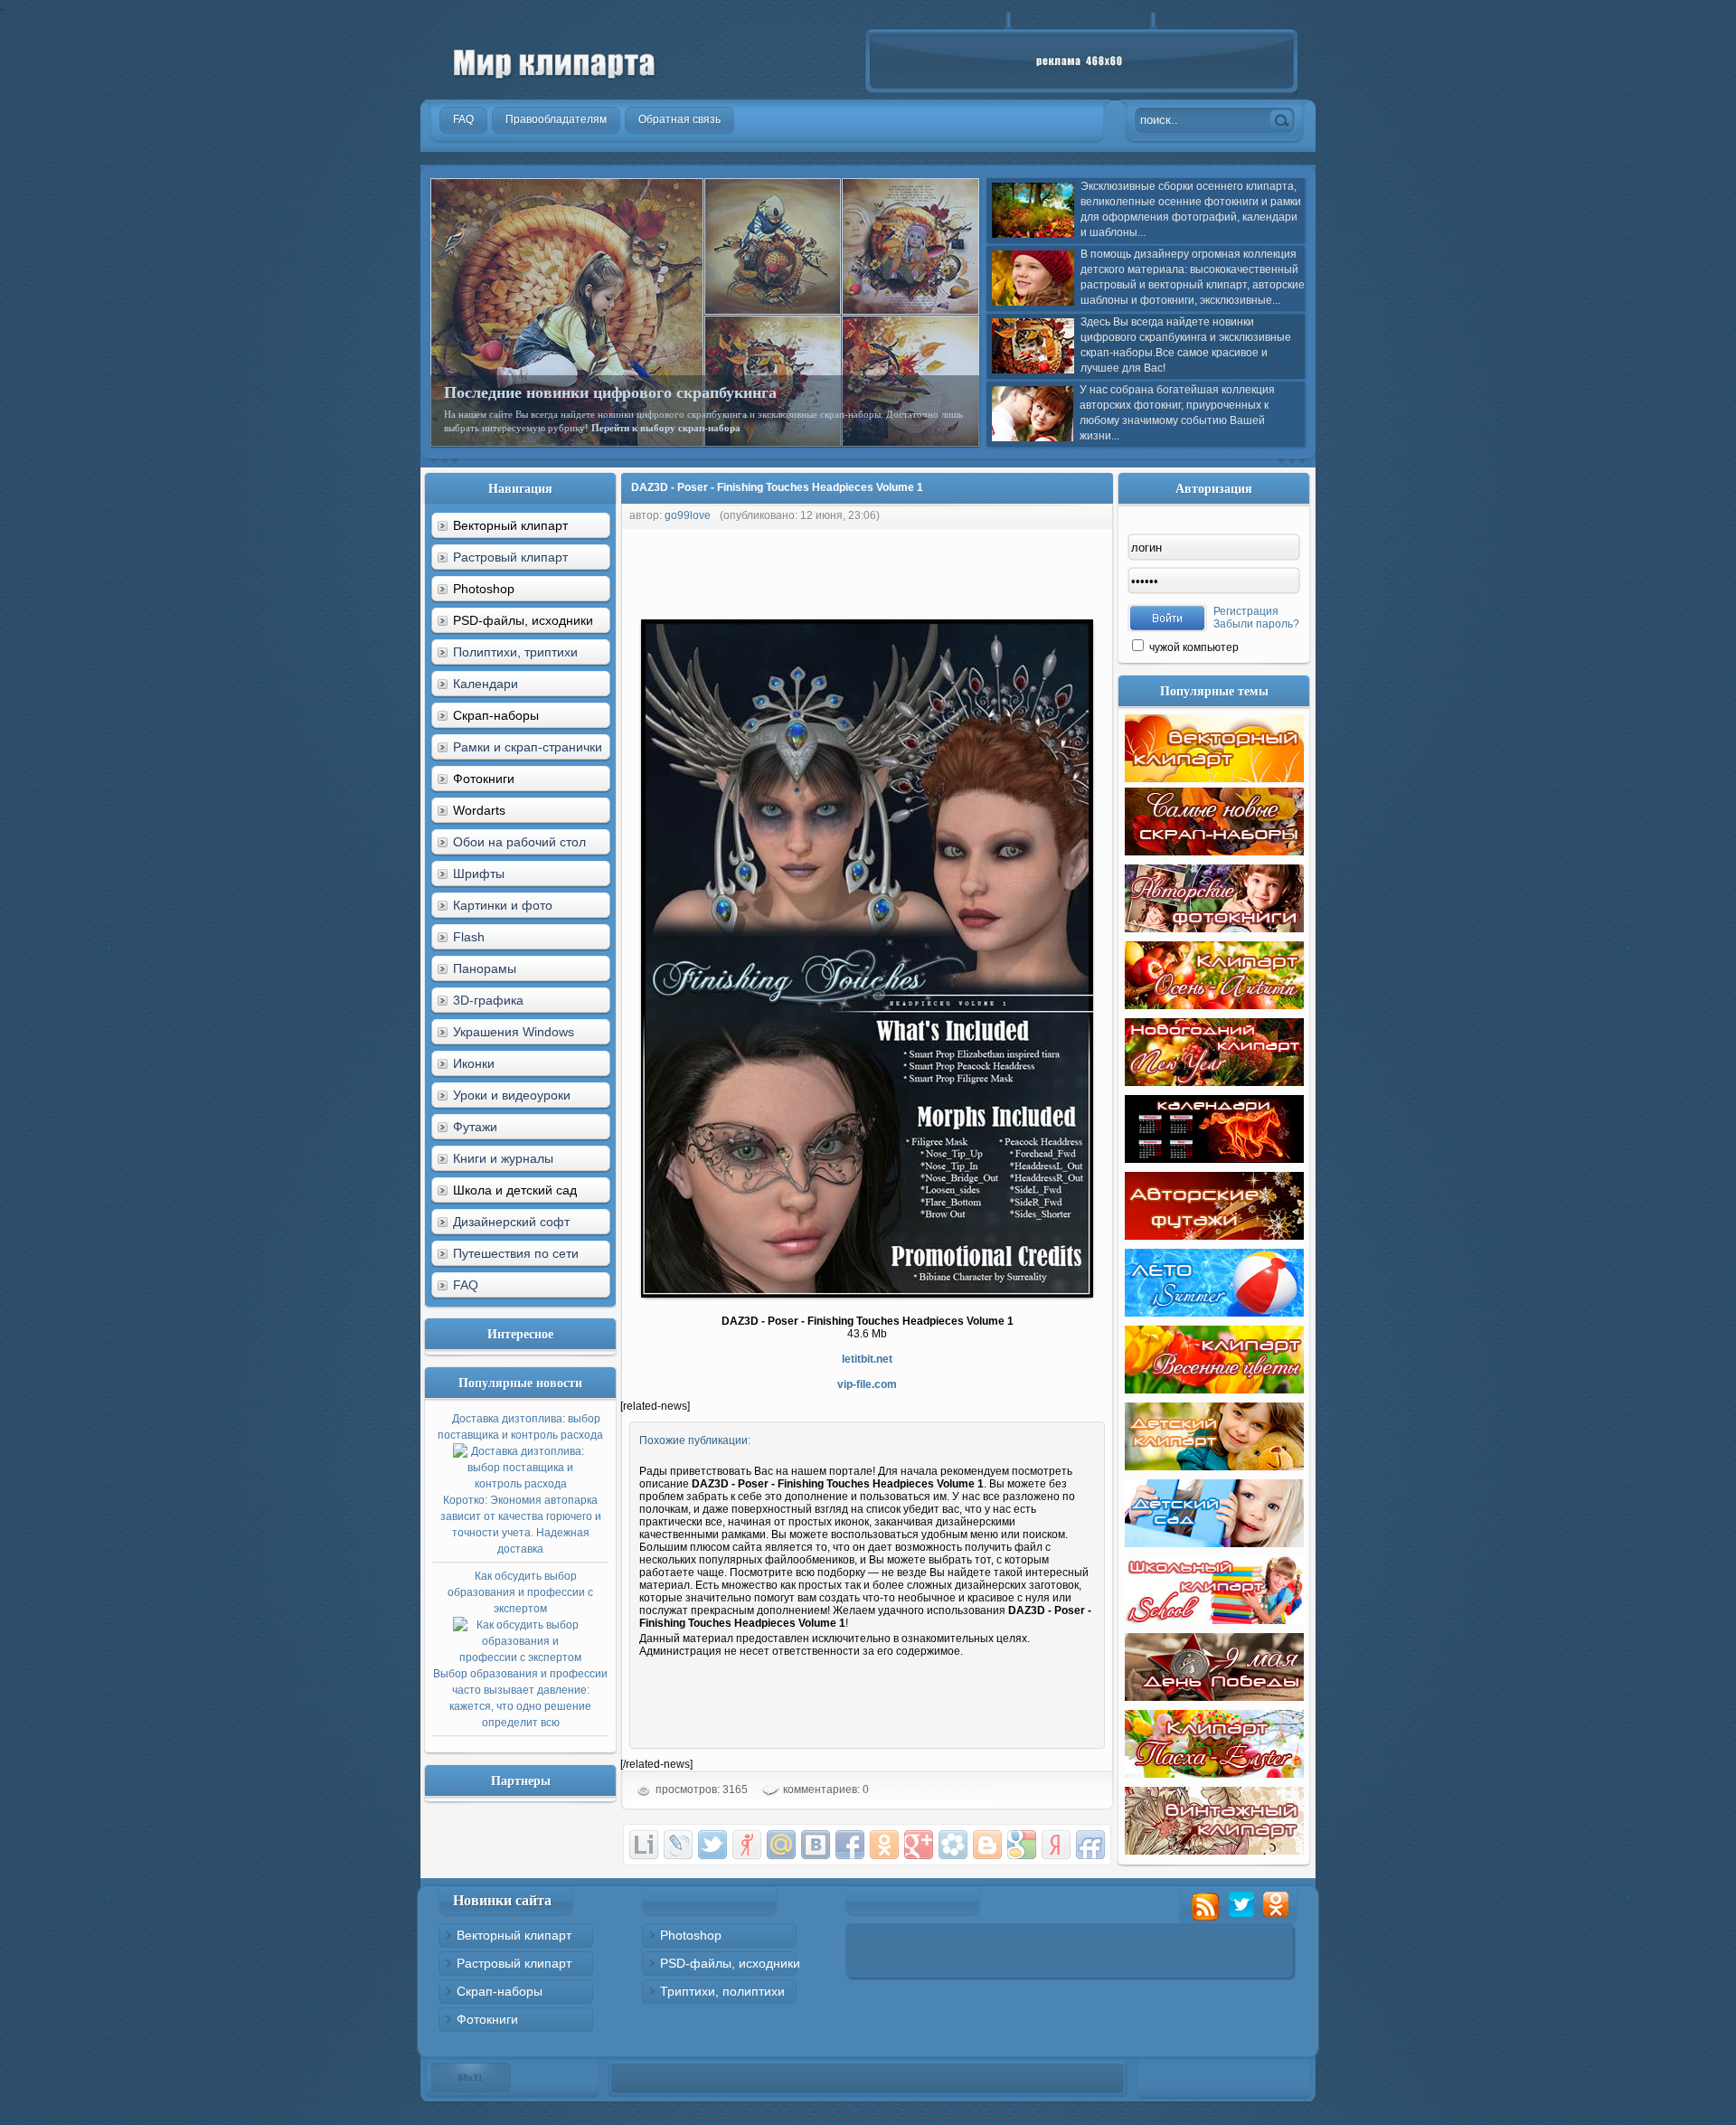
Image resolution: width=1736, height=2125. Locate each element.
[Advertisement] (949, 570)
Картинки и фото (503, 905)
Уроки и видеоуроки (512, 1095)
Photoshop (691, 1935)
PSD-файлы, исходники (730, 1963)
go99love (688, 515)
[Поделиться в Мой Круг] (953, 1845)
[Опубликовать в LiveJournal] (678, 1845)
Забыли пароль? (1256, 624)
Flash (469, 937)
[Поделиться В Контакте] (816, 1845)
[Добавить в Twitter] (712, 1845)
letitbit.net (867, 1359)
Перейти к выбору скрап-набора (666, 428)
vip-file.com (867, 1384)
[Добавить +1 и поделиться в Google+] (919, 1845)
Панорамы (485, 968)
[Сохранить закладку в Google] (1022, 1845)
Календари (486, 684)
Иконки (474, 1063)
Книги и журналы (503, 1158)
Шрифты (479, 874)
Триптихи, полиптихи (722, 1991)
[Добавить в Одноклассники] (884, 1845)
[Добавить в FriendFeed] (1090, 1845)
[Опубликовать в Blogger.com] (987, 1845)
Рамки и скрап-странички (528, 747)
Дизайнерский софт (511, 1222)
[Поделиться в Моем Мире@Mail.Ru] (781, 1845)
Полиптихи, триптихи (515, 652)
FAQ (466, 1285)
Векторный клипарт (514, 1935)
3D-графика (488, 1000)
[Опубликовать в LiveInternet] (644, 1845)
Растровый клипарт (510, 557)
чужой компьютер (1193, 647)
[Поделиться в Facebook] (850, 1845)
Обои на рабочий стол (519, 842)
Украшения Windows (514, 1032)
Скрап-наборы (500, 1991)
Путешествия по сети (516, 1253)
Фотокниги (487, 2019)
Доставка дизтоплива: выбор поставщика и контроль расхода (520, 1484)
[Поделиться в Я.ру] (747, 1845)
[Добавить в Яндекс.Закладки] (1056, 1845)
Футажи (475, 1127)
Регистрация (1246, 611)
